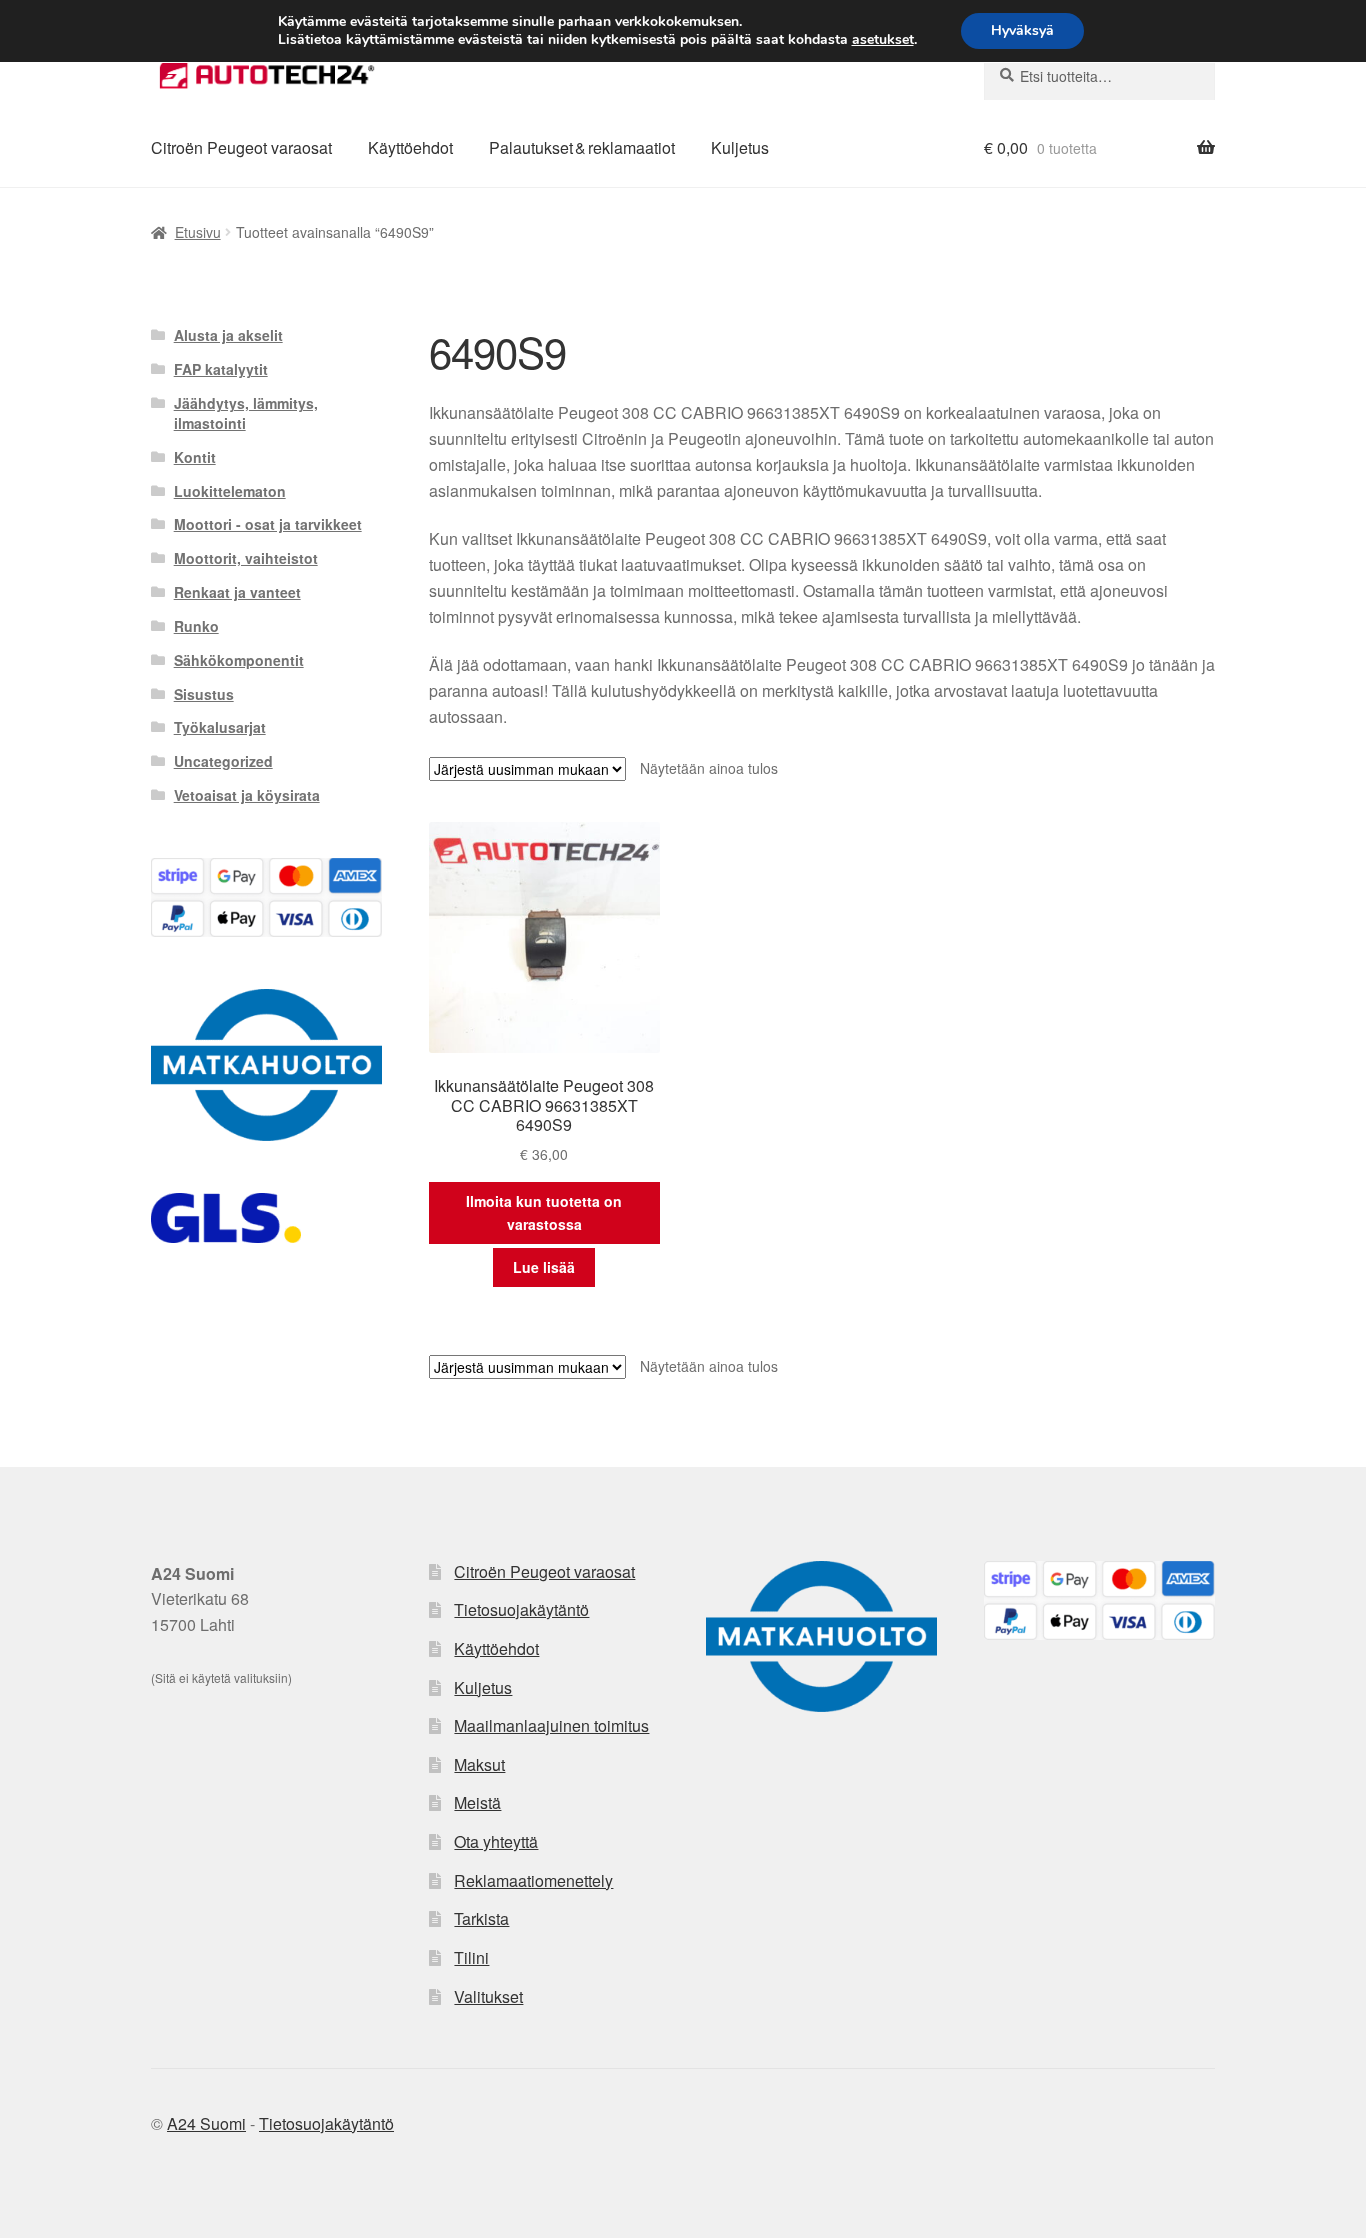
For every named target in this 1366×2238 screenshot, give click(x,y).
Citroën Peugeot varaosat (241, 147)
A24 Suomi (206, 2123)
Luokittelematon (230, 491)
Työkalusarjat (220, 727)
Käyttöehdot (410, 147)
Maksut (479, 1764)
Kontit (195, 457)
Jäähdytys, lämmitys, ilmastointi (246, 413)
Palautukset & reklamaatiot (582, 147)
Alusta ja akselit (228, 335)
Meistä (477, 1802)
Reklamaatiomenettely (533, 1880)
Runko (196, 626)
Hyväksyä (1022, 30)
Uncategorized (223, 761)
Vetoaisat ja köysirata (247, 795)
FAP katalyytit (221, 369)
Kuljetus (740, 147)
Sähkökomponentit (239, 660)
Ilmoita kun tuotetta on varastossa (544, 1212)
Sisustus (204, 694)
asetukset (883, 40)
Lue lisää (544, 1267)
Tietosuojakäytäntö (521, 1609)
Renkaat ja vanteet (237, 592)
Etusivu (198, 232)
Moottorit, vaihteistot (246, 558)
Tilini (471, 1957)
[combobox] (1099, 76)
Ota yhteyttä (496, 1841)
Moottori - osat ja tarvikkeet (268, 524)
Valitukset (488, 1996)
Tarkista (481, 1918)
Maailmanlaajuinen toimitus (551, 1725)
